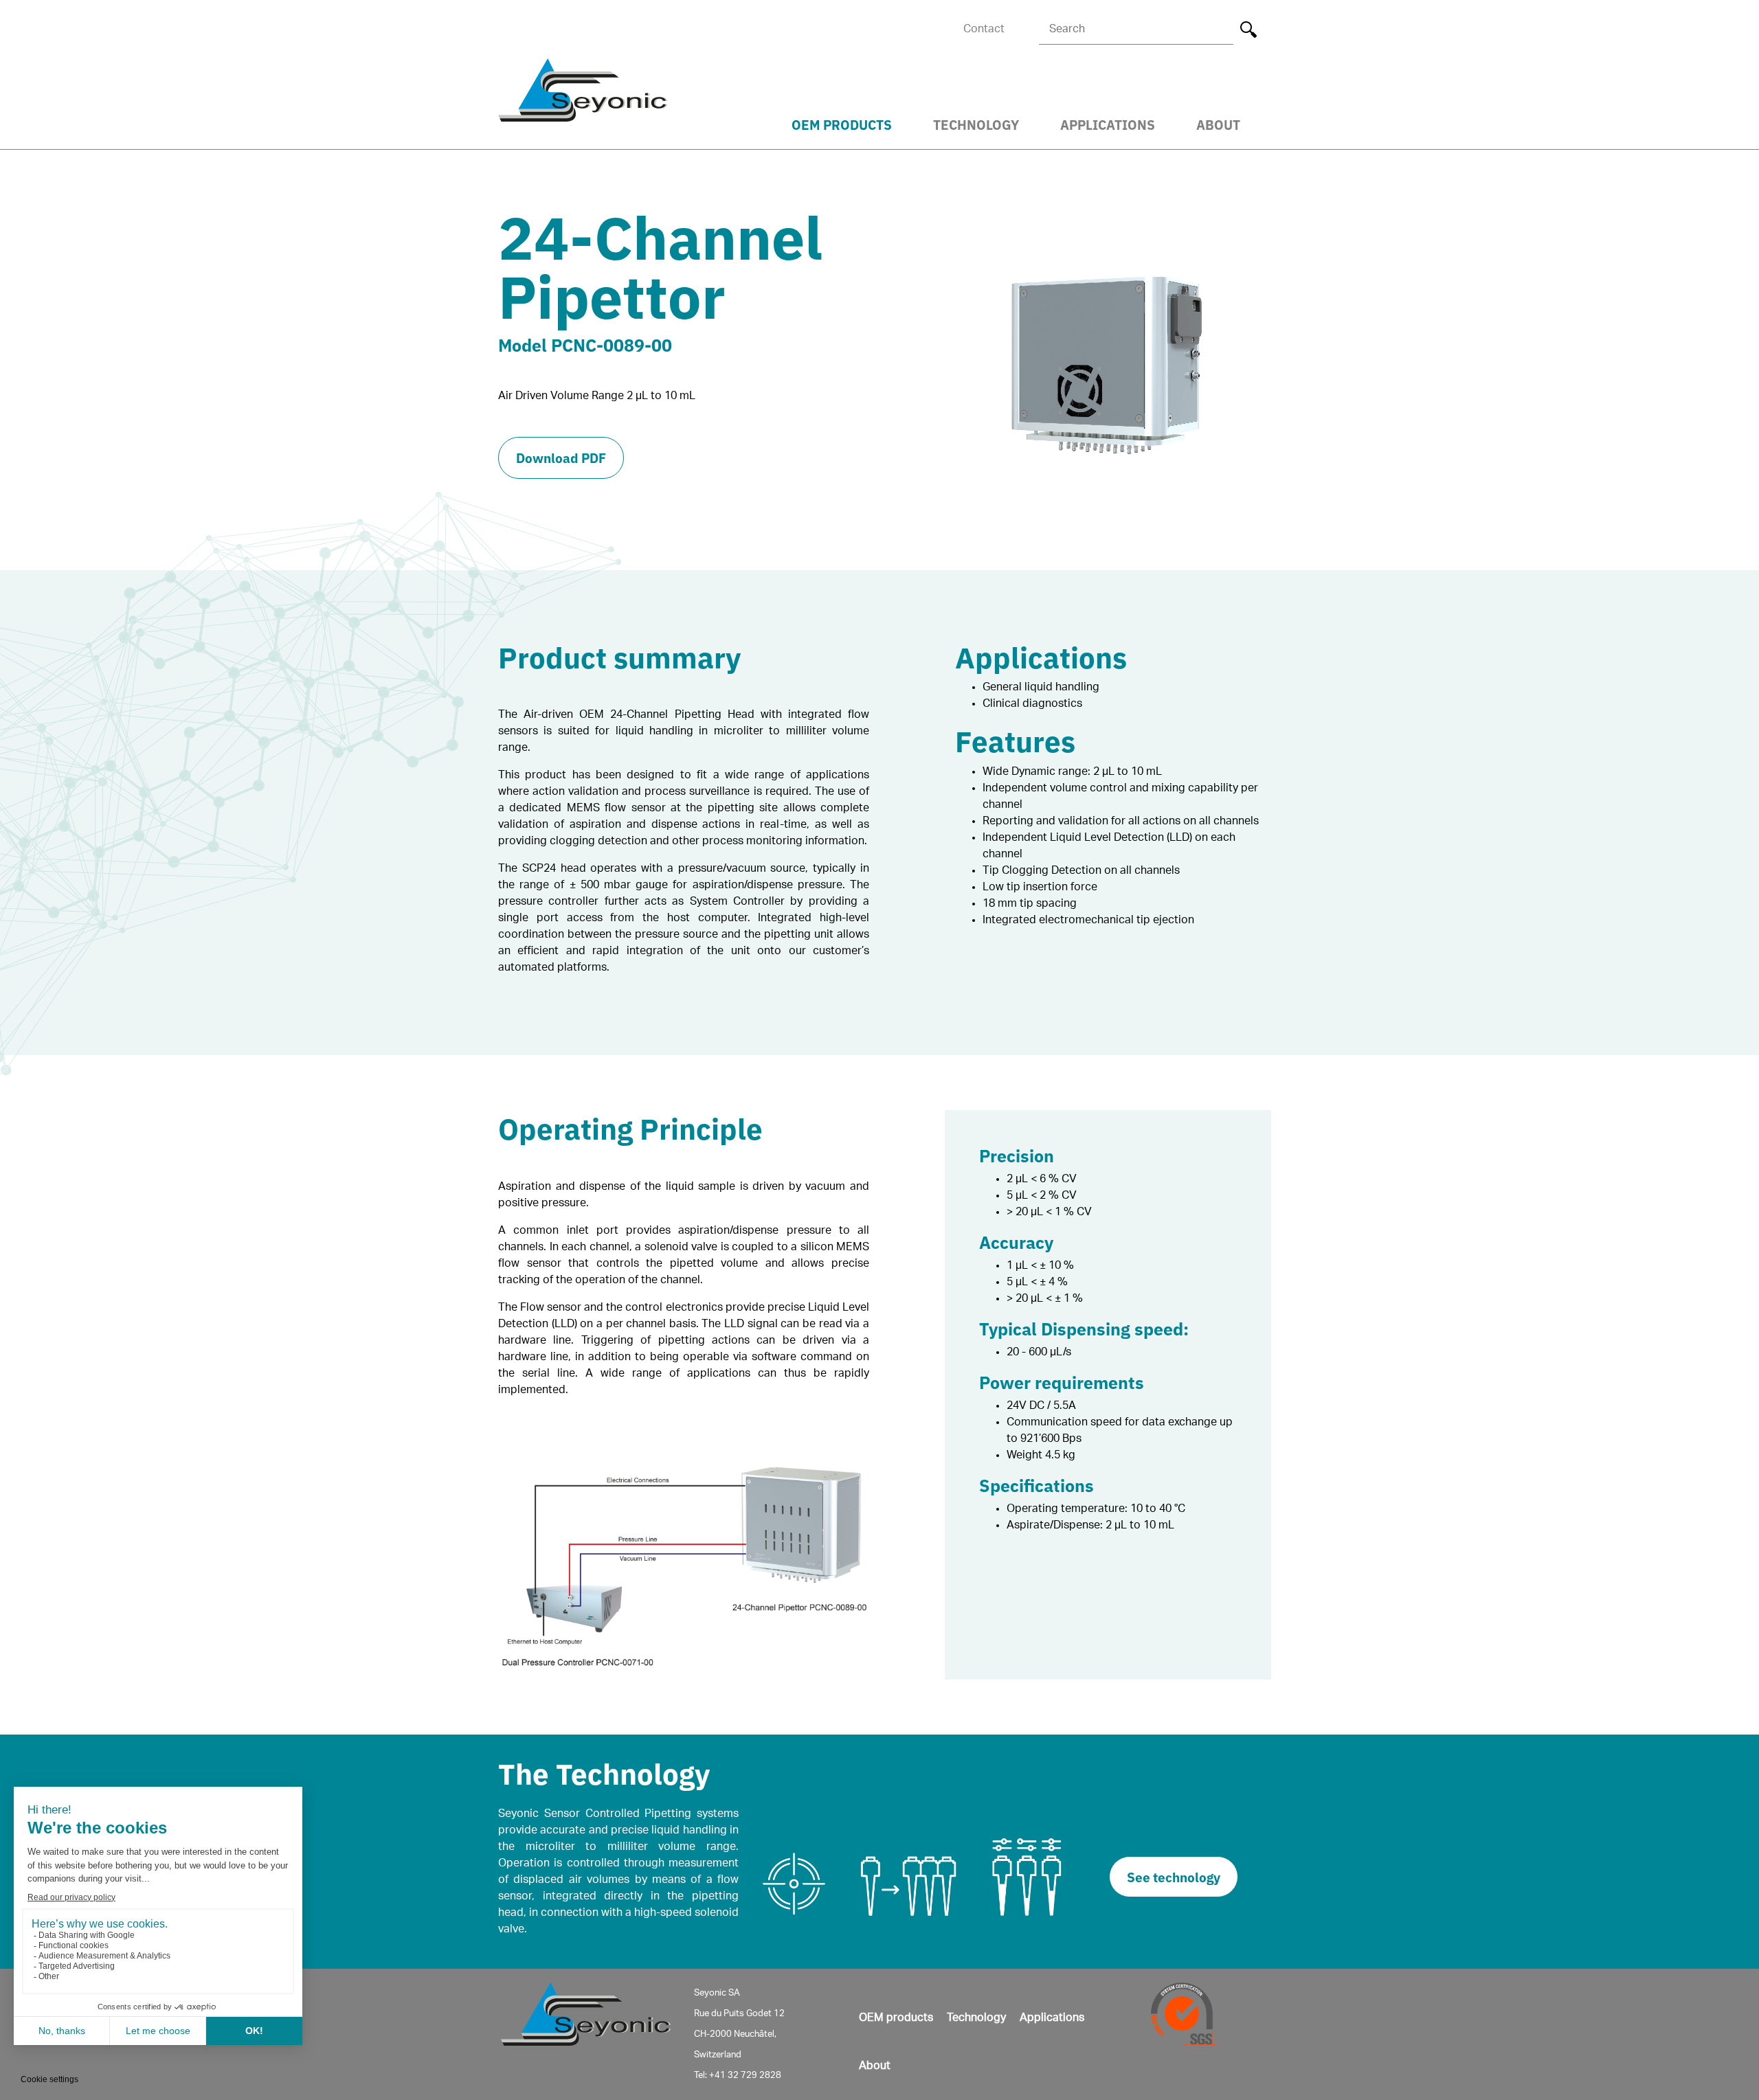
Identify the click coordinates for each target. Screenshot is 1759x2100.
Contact (984, 29)
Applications (1108, 124)
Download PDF (561, 457)
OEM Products (842, 124)
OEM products (896, 2018)
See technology (1174, 1876)
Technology (976, 124)
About (1218, 124)
